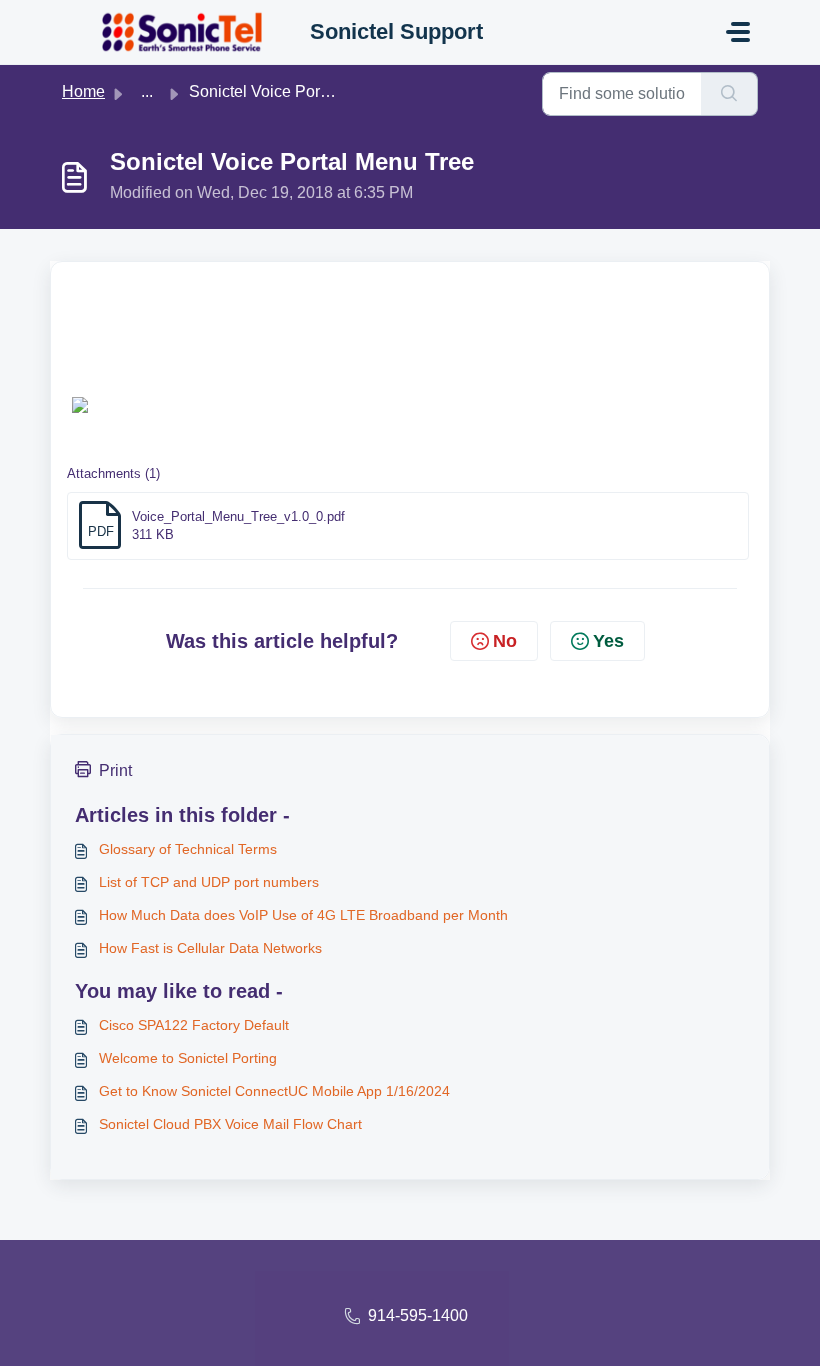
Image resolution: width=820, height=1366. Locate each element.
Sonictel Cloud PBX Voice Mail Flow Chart (230, 1124)
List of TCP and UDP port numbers (209, 882)
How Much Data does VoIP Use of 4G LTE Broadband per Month (303, 915)
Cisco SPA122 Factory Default (194, 1025)
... (147, 91)
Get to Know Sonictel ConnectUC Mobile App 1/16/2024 (274, 1091)
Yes (608, 641)
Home (83, 91)
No (505, 641)
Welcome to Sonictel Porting (188, 1058)
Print (115, 770)
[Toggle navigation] (738, 32)
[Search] (729, 94)
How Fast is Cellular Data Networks (210, 948)
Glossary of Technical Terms (188, 849)
